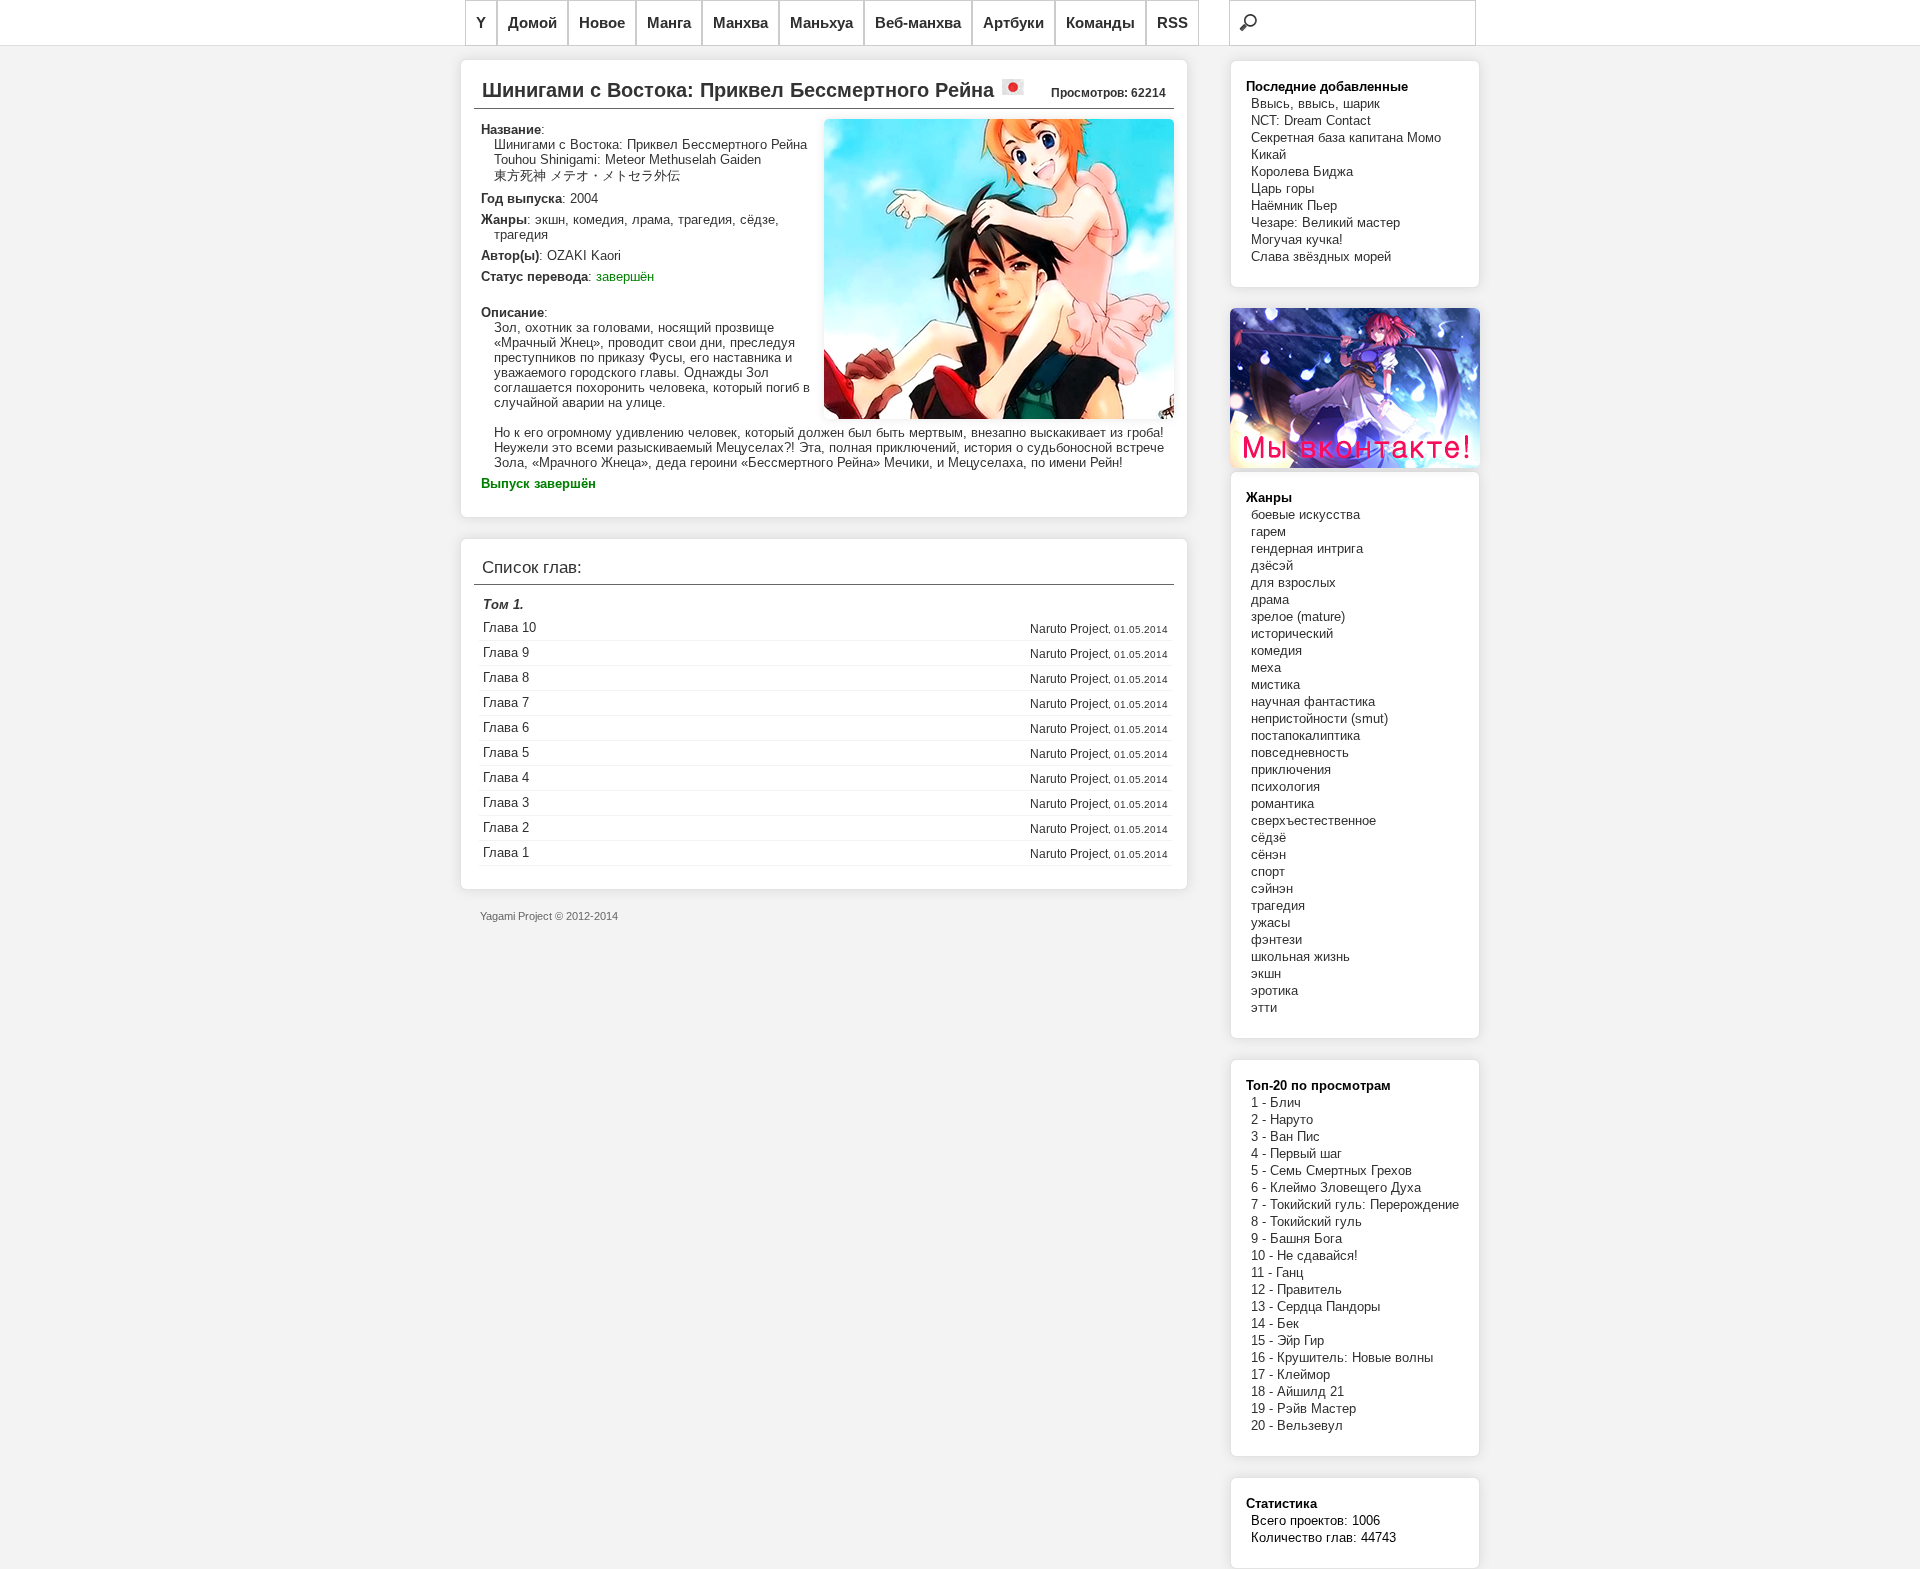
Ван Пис (1295, 1136)
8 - (1260, 1221)
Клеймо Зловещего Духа (1345, 1187)
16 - (1264, 1357)
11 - (1263, 1272)
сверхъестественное (1313, 820)
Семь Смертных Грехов (1341, 1170)
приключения (1291, 769)
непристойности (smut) (1319, 718)
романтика (1282, 803)
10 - (1264, 1255)
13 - (1264, 1306)
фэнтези (1276, 939)
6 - (1260, 1187)
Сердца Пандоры (1328, 1306)
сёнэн (1268, 854)
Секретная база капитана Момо (1346, 137)
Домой (532, 22)
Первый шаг (1306, 1153)
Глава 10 (509, 627)
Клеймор (1303, 1374)
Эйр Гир (1300, 1340)
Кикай (1268, 154)
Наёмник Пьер (1294, 205)
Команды (1100, 22)
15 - (1264, 1340)
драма (1270, 599)
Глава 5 (506, 752)
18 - (1264, 1391)
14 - (1264, 1323)
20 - (1264, 1425)
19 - (1264, 1408)
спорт (1268, 871)
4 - (1260, 1153)
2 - (1260, 1119)
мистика (1275, 684)
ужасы (1270, 922)
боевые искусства (1305, 514)
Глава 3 (506, 802)
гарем (1268, 531)
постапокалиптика (1305, 735)
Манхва (740, 22)
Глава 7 (506, 702)
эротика (1274, 990)
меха (1266, 667)
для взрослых (1293, 582)
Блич (1285, 1102)
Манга (669, 22)
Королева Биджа (1302, 171)
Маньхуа (821, 22)
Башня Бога (1306, 1238)
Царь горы (1282, 188)
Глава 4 (506, 777)
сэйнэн (1272, 888)
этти (1264, 1007)
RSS (1172, 22)
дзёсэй (1272, 565)
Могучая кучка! (1297, 239)
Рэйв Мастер (1316, 1408)
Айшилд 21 (1310, 1391)
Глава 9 (506, 652)
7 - (1260, 1204)
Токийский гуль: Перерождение (1364, 1204)
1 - (1260, 1102)
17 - (1264, 1374)
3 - (1260, 1136)
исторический (1292, 633)
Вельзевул (1310, 1425)
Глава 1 (506, 852)
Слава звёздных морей (1321, 256)
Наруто (1291, 1119)
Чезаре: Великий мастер (1325, 222)
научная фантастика (1313, 701)
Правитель (1309, 1289)
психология (1285, 786)
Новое (602, 22)
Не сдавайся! (1317, 1255)
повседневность (1300, 752)
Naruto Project (1069, 629)
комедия (1276, 650)
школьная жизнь (1300, 956)
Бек (1288, 1323)
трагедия (1278, 905)
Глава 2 (506, 827)
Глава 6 (506, 727)
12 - (1264, 1289)
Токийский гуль (1316, 1221)
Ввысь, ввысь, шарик (1315, 103)
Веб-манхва (918, 22)
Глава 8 (506, 677)
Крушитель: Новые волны (1355, 1357)
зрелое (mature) (1298, 616)
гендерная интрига (1307, 548)
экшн (1266, 973)
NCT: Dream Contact (1311, 120)
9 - (1260, 1238)
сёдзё (1268, 837)
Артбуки (1013, 22)
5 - (1260, 1170)
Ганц (1289, 1272)
